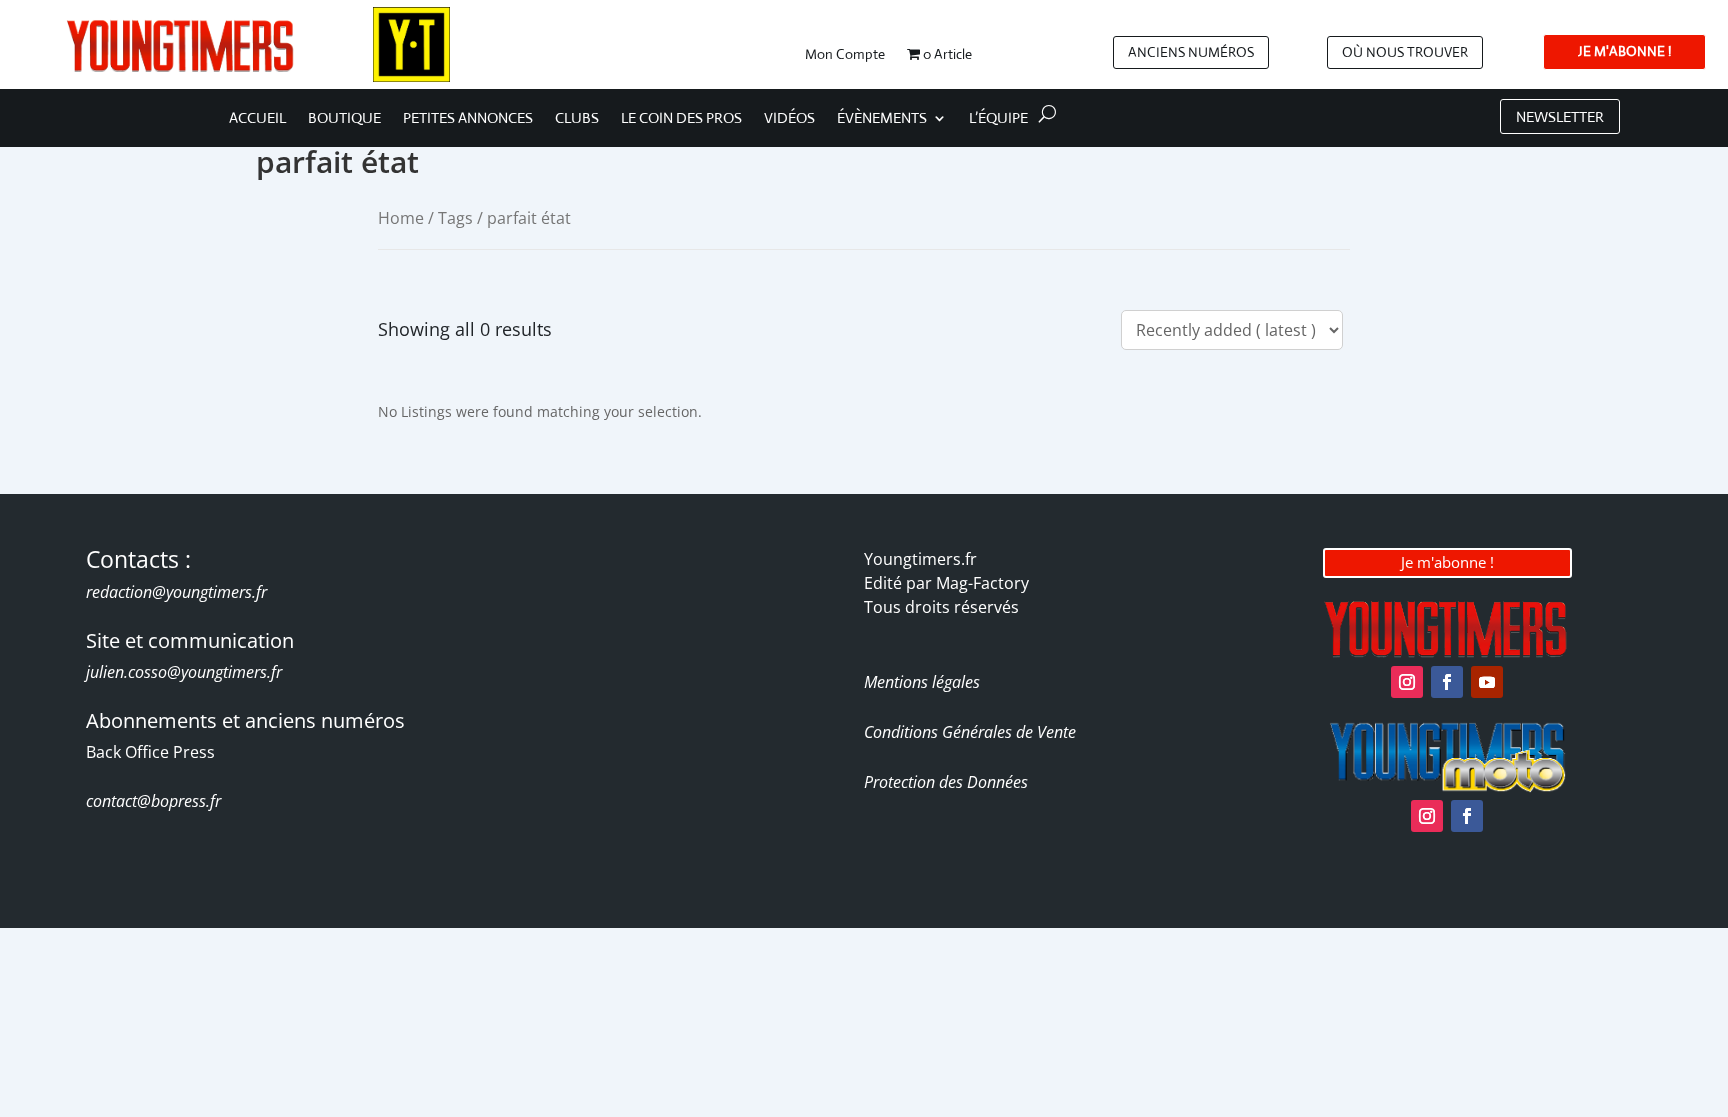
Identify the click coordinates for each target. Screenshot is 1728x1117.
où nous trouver (1405, 52)
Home (401, 218)
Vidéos (789, 119)
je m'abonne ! (1624, 51)
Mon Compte (845, 55)
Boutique (344, 119)
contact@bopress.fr (153, 801)
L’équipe (998, 119)
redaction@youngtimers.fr (176, 592)
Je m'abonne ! (1447, 562)
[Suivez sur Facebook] (1447, 682)
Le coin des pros (681, 119)
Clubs (577, 119)
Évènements (882, 119)
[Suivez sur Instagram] (1407, 682)
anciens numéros (1191, 52)
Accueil (257, 119)
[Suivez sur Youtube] (1487, 682)
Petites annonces (468, 119)
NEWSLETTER (1560, 116)
